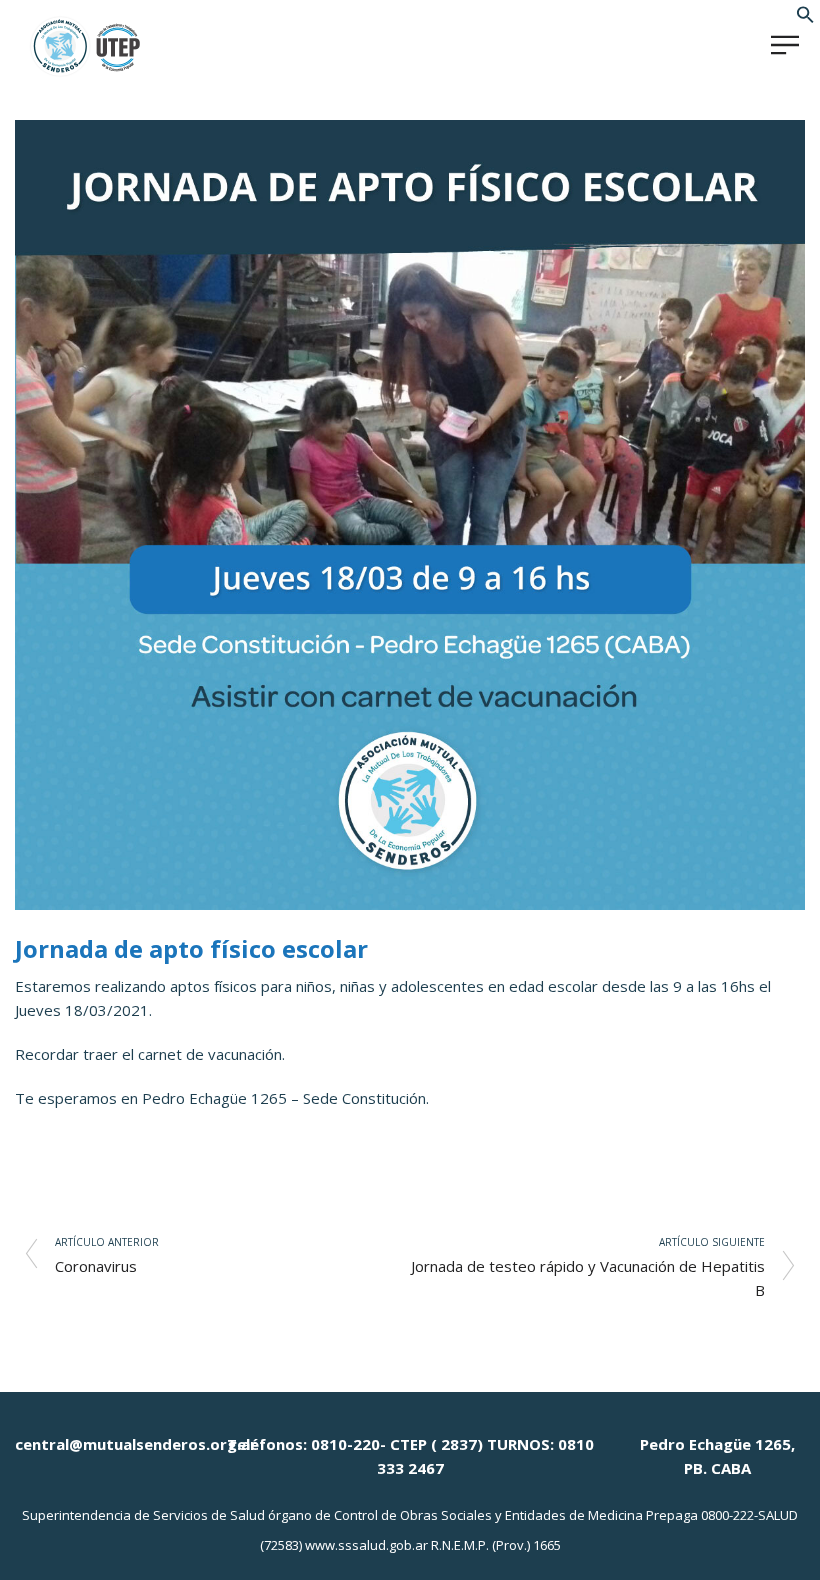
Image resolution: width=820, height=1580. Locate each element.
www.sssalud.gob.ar (366, 1545)
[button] (805, 18)
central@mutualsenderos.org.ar (136, 1444)
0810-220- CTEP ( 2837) (397, 1444)
